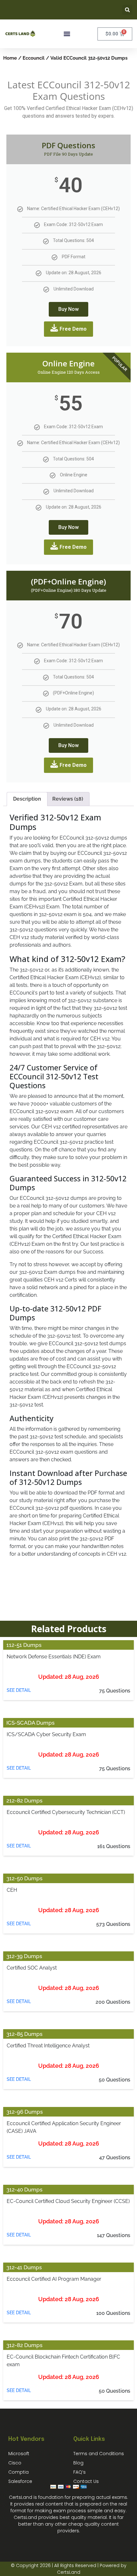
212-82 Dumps (24, 1801)
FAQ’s (79, 2472)
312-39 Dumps (24, 1956)
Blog (78, 2463)
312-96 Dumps (25, 2112)
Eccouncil (34, 58)
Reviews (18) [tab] (68, 799)
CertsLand (69, 2572)
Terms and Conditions (99, 2454)
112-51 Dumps (24, 1645)
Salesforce (20, 2481)
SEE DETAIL (19, 1690)
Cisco (15, 2463)
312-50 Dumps (24, 1878)
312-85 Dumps (24, 2034)
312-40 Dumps (24, 2190)
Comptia (18, 2472)
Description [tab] (27, 799)
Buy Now (68, 309)
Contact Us (86, 2481)
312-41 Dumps (24, 2267)
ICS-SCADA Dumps (30, 1723)
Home (10, 58)
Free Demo (73, 329)
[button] (127, 10)
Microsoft (19, 2454)
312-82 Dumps (24, 2345)
